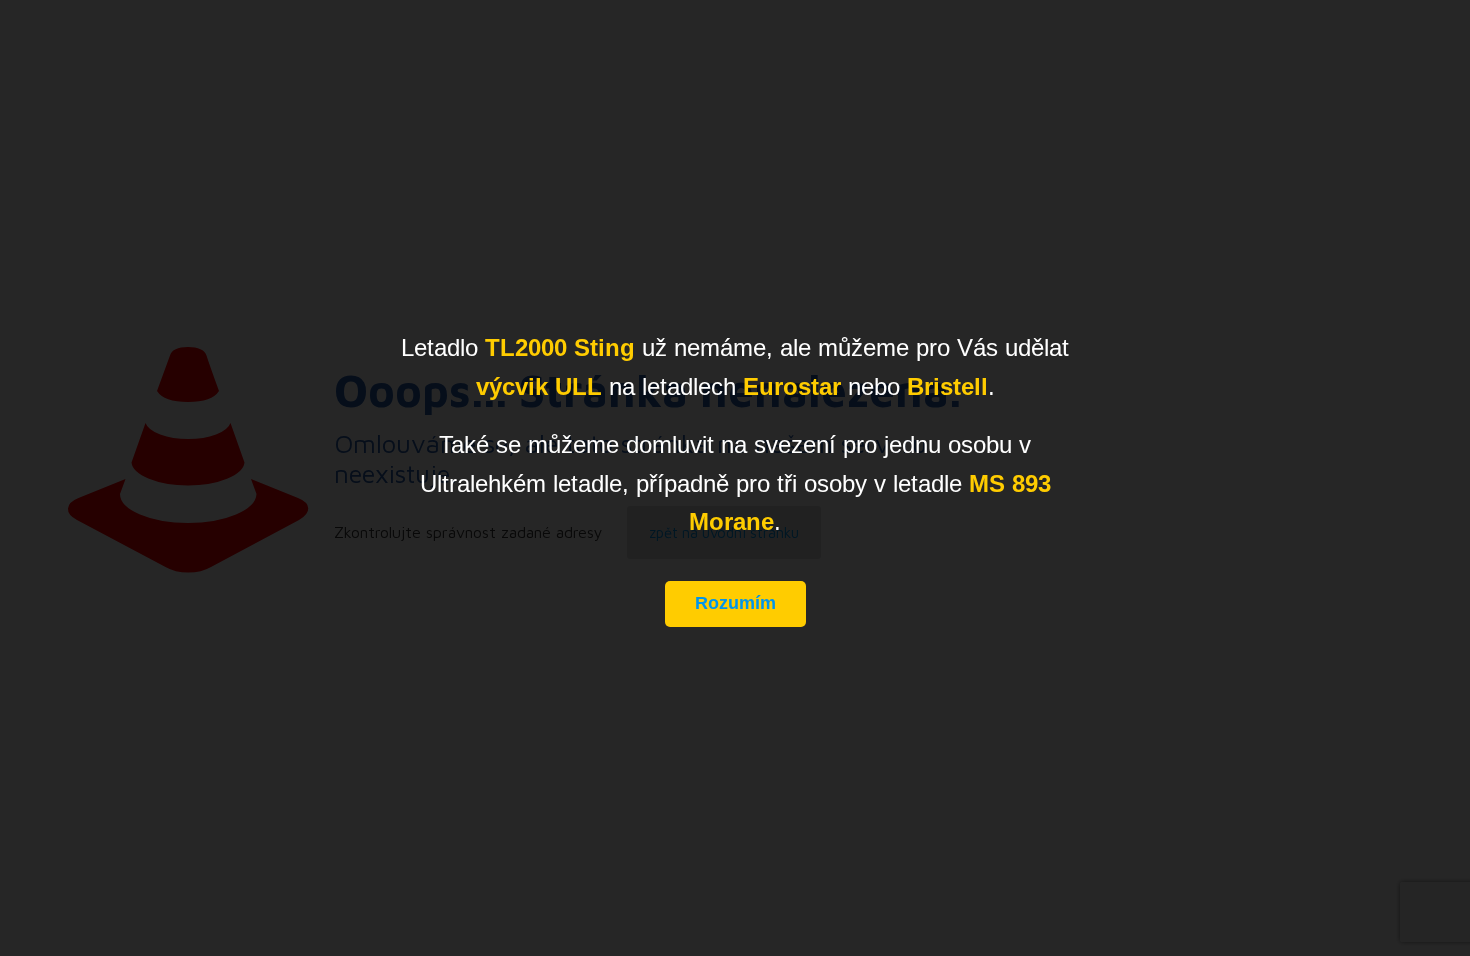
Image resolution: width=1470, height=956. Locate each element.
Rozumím (735, 603)
